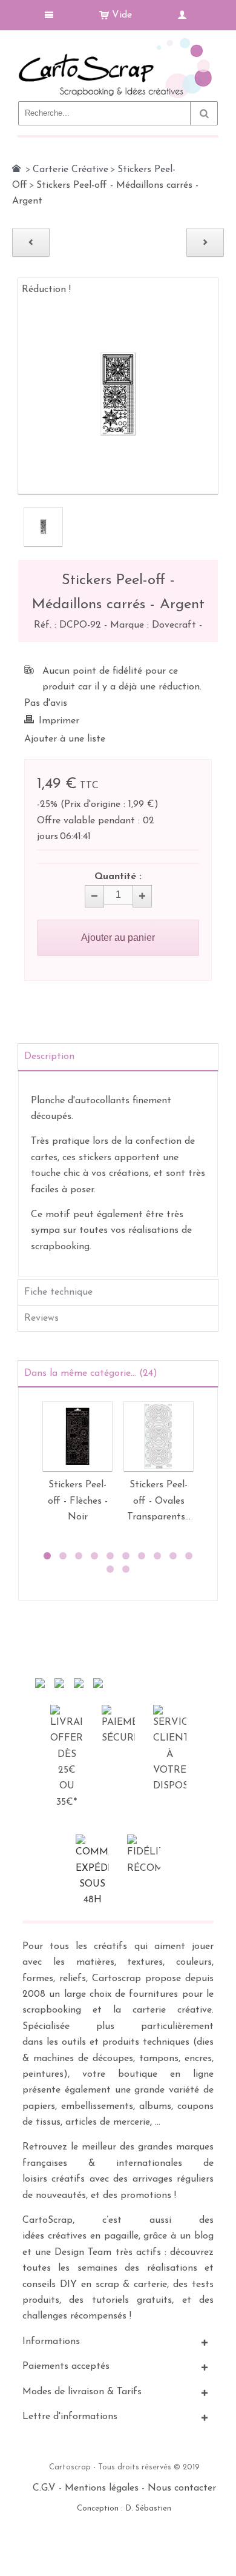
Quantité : (118, 877)
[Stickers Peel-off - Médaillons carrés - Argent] (43, 527)
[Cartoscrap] (118, 43)
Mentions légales (102, 2488)
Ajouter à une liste (65, 739)
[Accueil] (16, 168)
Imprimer (59, 721)
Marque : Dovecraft (155, 625)
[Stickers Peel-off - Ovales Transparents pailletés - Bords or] (159, 1436)
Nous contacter (182, 2488)
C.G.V (44, 2488)
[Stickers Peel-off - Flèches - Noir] (77, 1436)
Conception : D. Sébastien (124, 2508)
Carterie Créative (70, 170)
